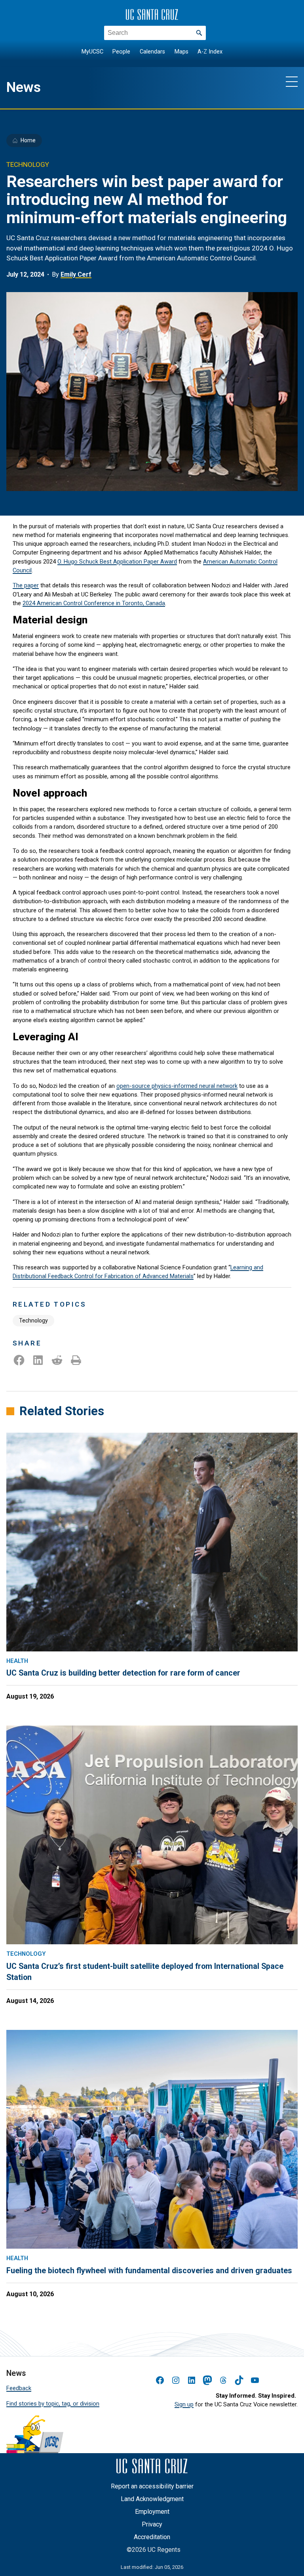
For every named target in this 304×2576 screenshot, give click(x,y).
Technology (33, 1320)
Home (28, 140)
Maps (181, 52)
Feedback (19, 2388)
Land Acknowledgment (152, 2499)
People (121, 52)
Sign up (184, 2404)
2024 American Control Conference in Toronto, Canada (94, 603)
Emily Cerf (76, 274)
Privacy (152, 2524)
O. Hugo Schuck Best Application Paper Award (117, 562)
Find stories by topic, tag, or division (53, 2404)
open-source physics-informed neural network (177, 1086)
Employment (152, 2512)
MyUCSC (92, 52)
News (24, 87)
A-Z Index (210, 52)
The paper (26, 585)
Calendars (152, 52)
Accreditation (152, 2537)
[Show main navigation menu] (292, 81)
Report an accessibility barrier (152, 2486)
